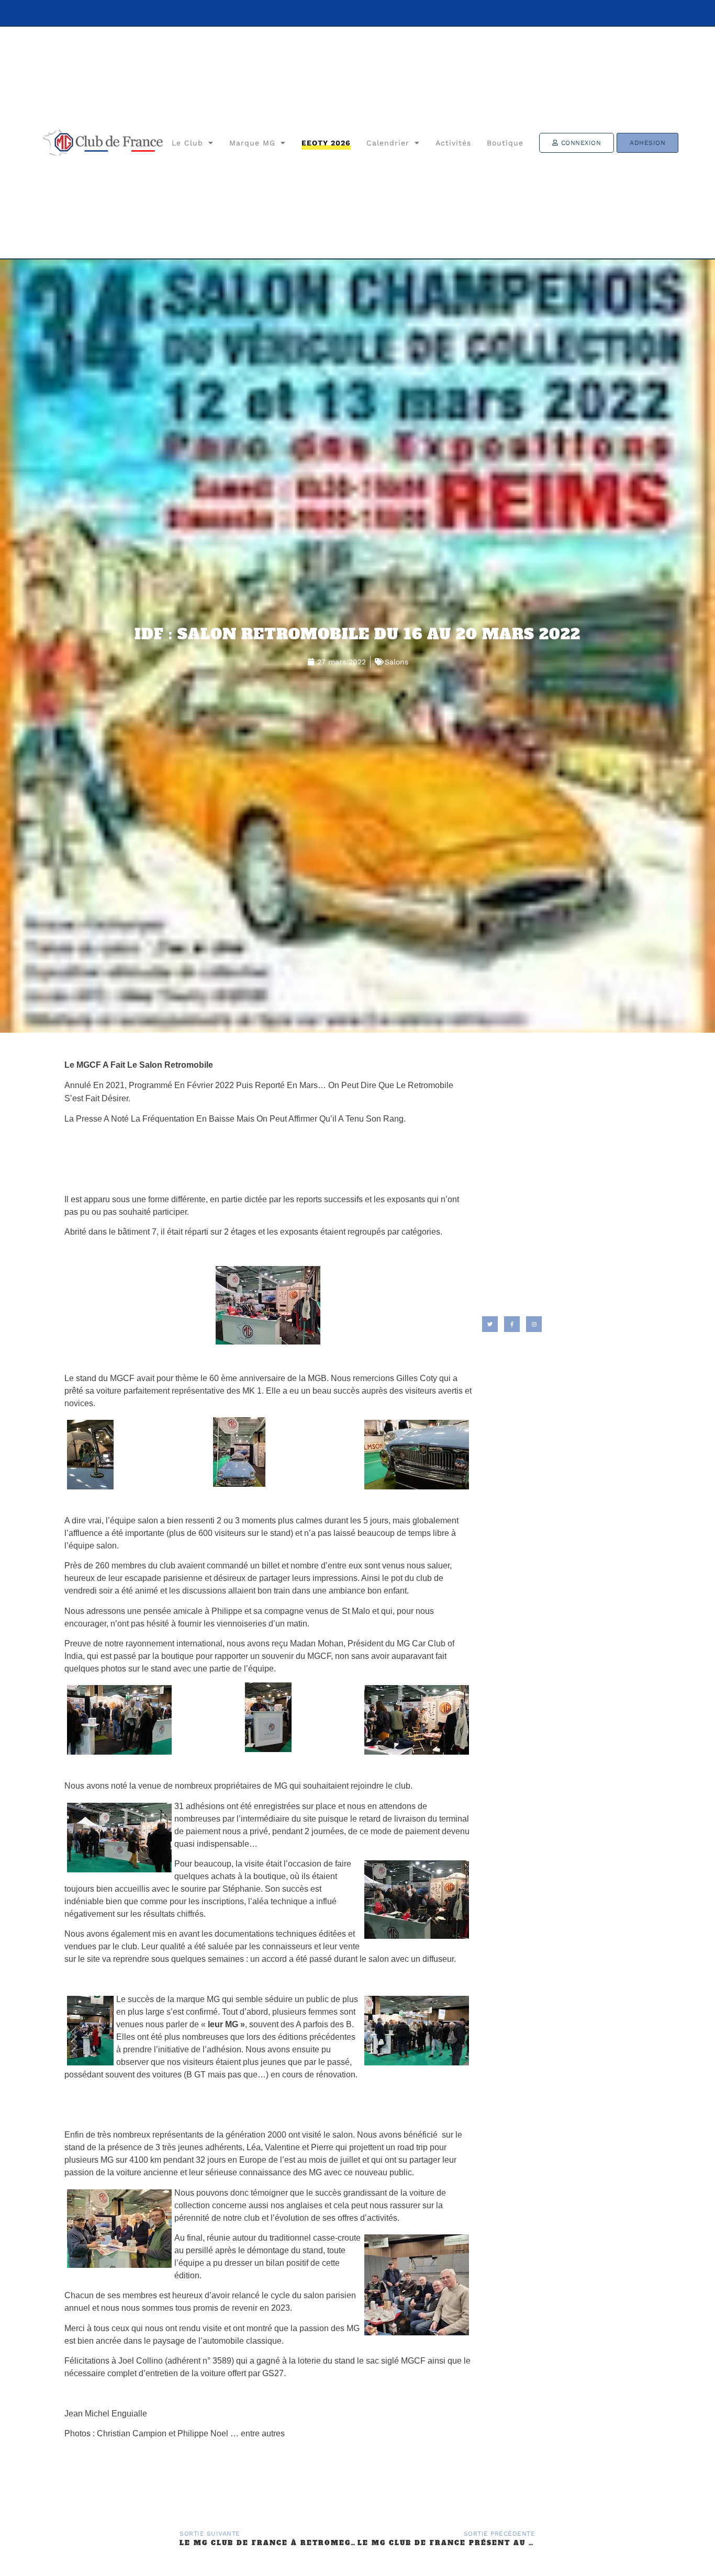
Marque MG (252, 143)
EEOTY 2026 (326, 143)
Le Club (187, 143)
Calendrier (388, 143)
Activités (453, 143)
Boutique (505, 143)
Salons (396, 662)
